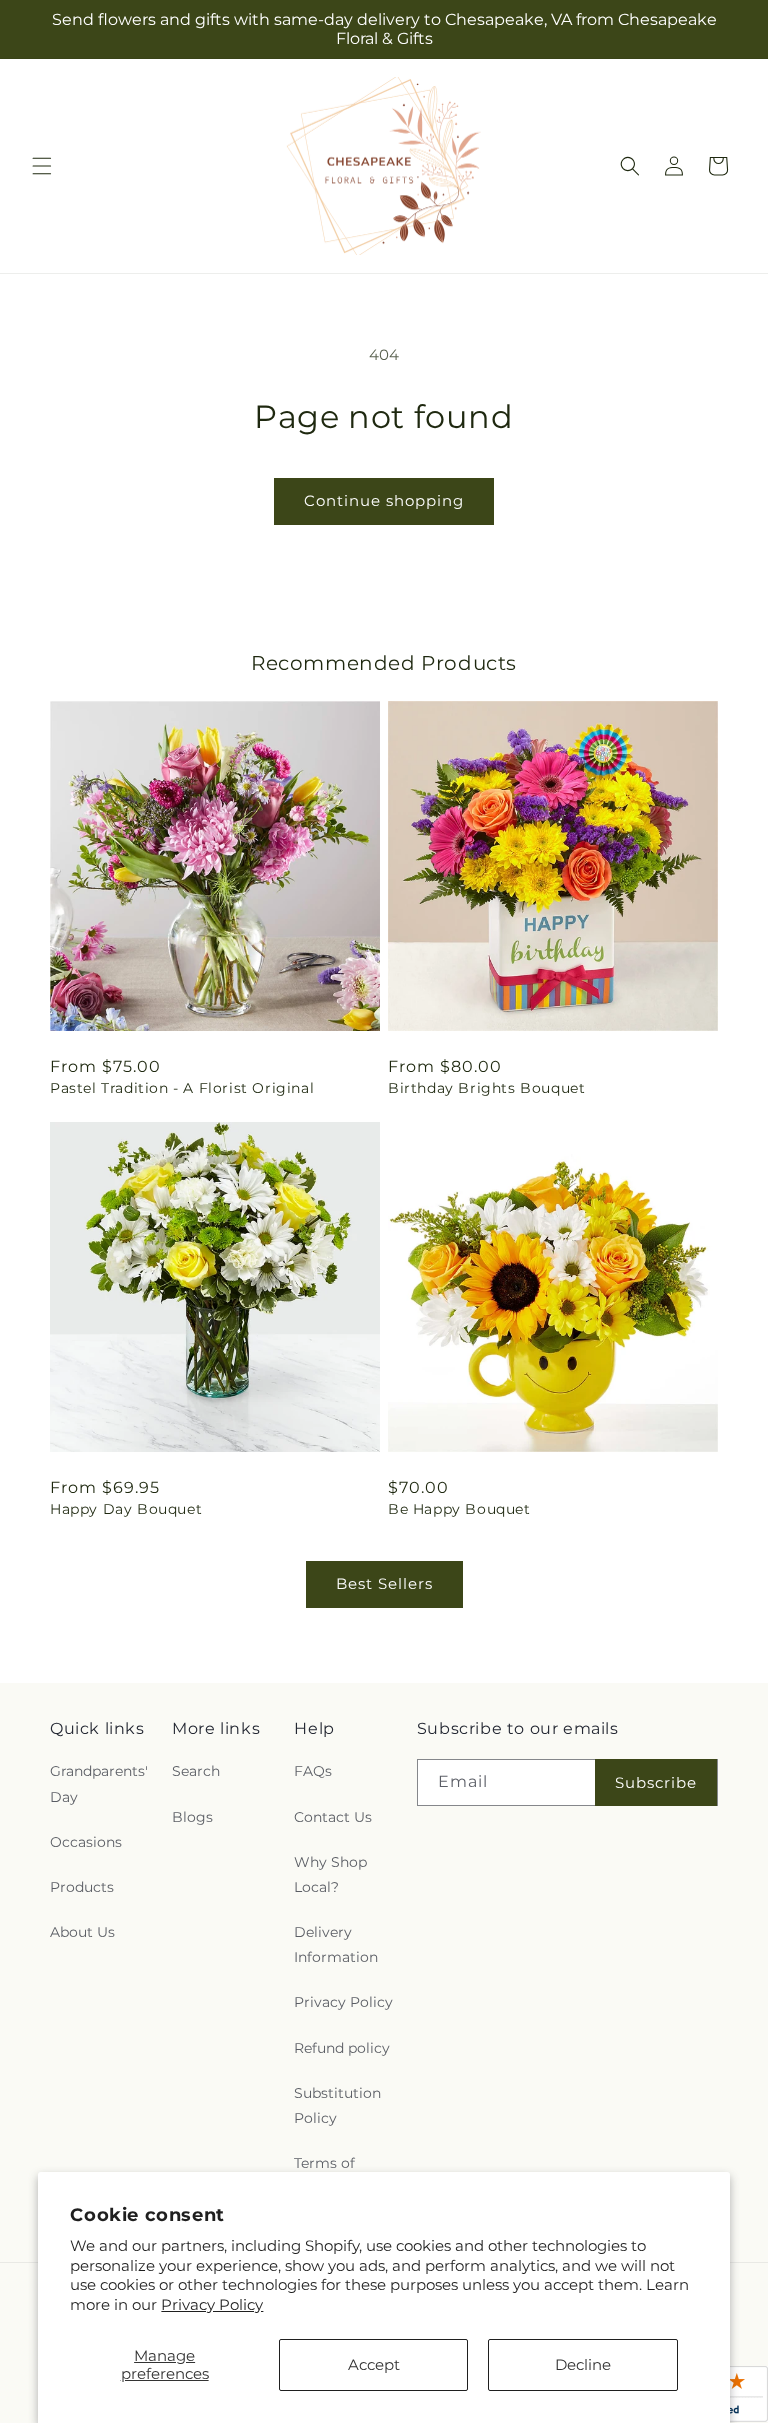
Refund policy (342, 2048)
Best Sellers (384, 1583)
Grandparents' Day (99, 1783)
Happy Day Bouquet (126, 1509)
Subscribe (656, 1782)
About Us (82, 1932)
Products (82, 1887)
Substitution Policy (337, 2105)
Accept (374, 2364)
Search (196, 1771)
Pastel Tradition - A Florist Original (182, 1088)
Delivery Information (336, 1944)
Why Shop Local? (330, 1874)
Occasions (86, 1842)
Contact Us (333, 1817)
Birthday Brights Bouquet (486, 1088)
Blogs (192, 1817)
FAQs (313, 1771)
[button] (42, 166)
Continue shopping (384, 500)
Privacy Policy (212, 2304)
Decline (583, 2364)
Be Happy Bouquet (459, 1509)
